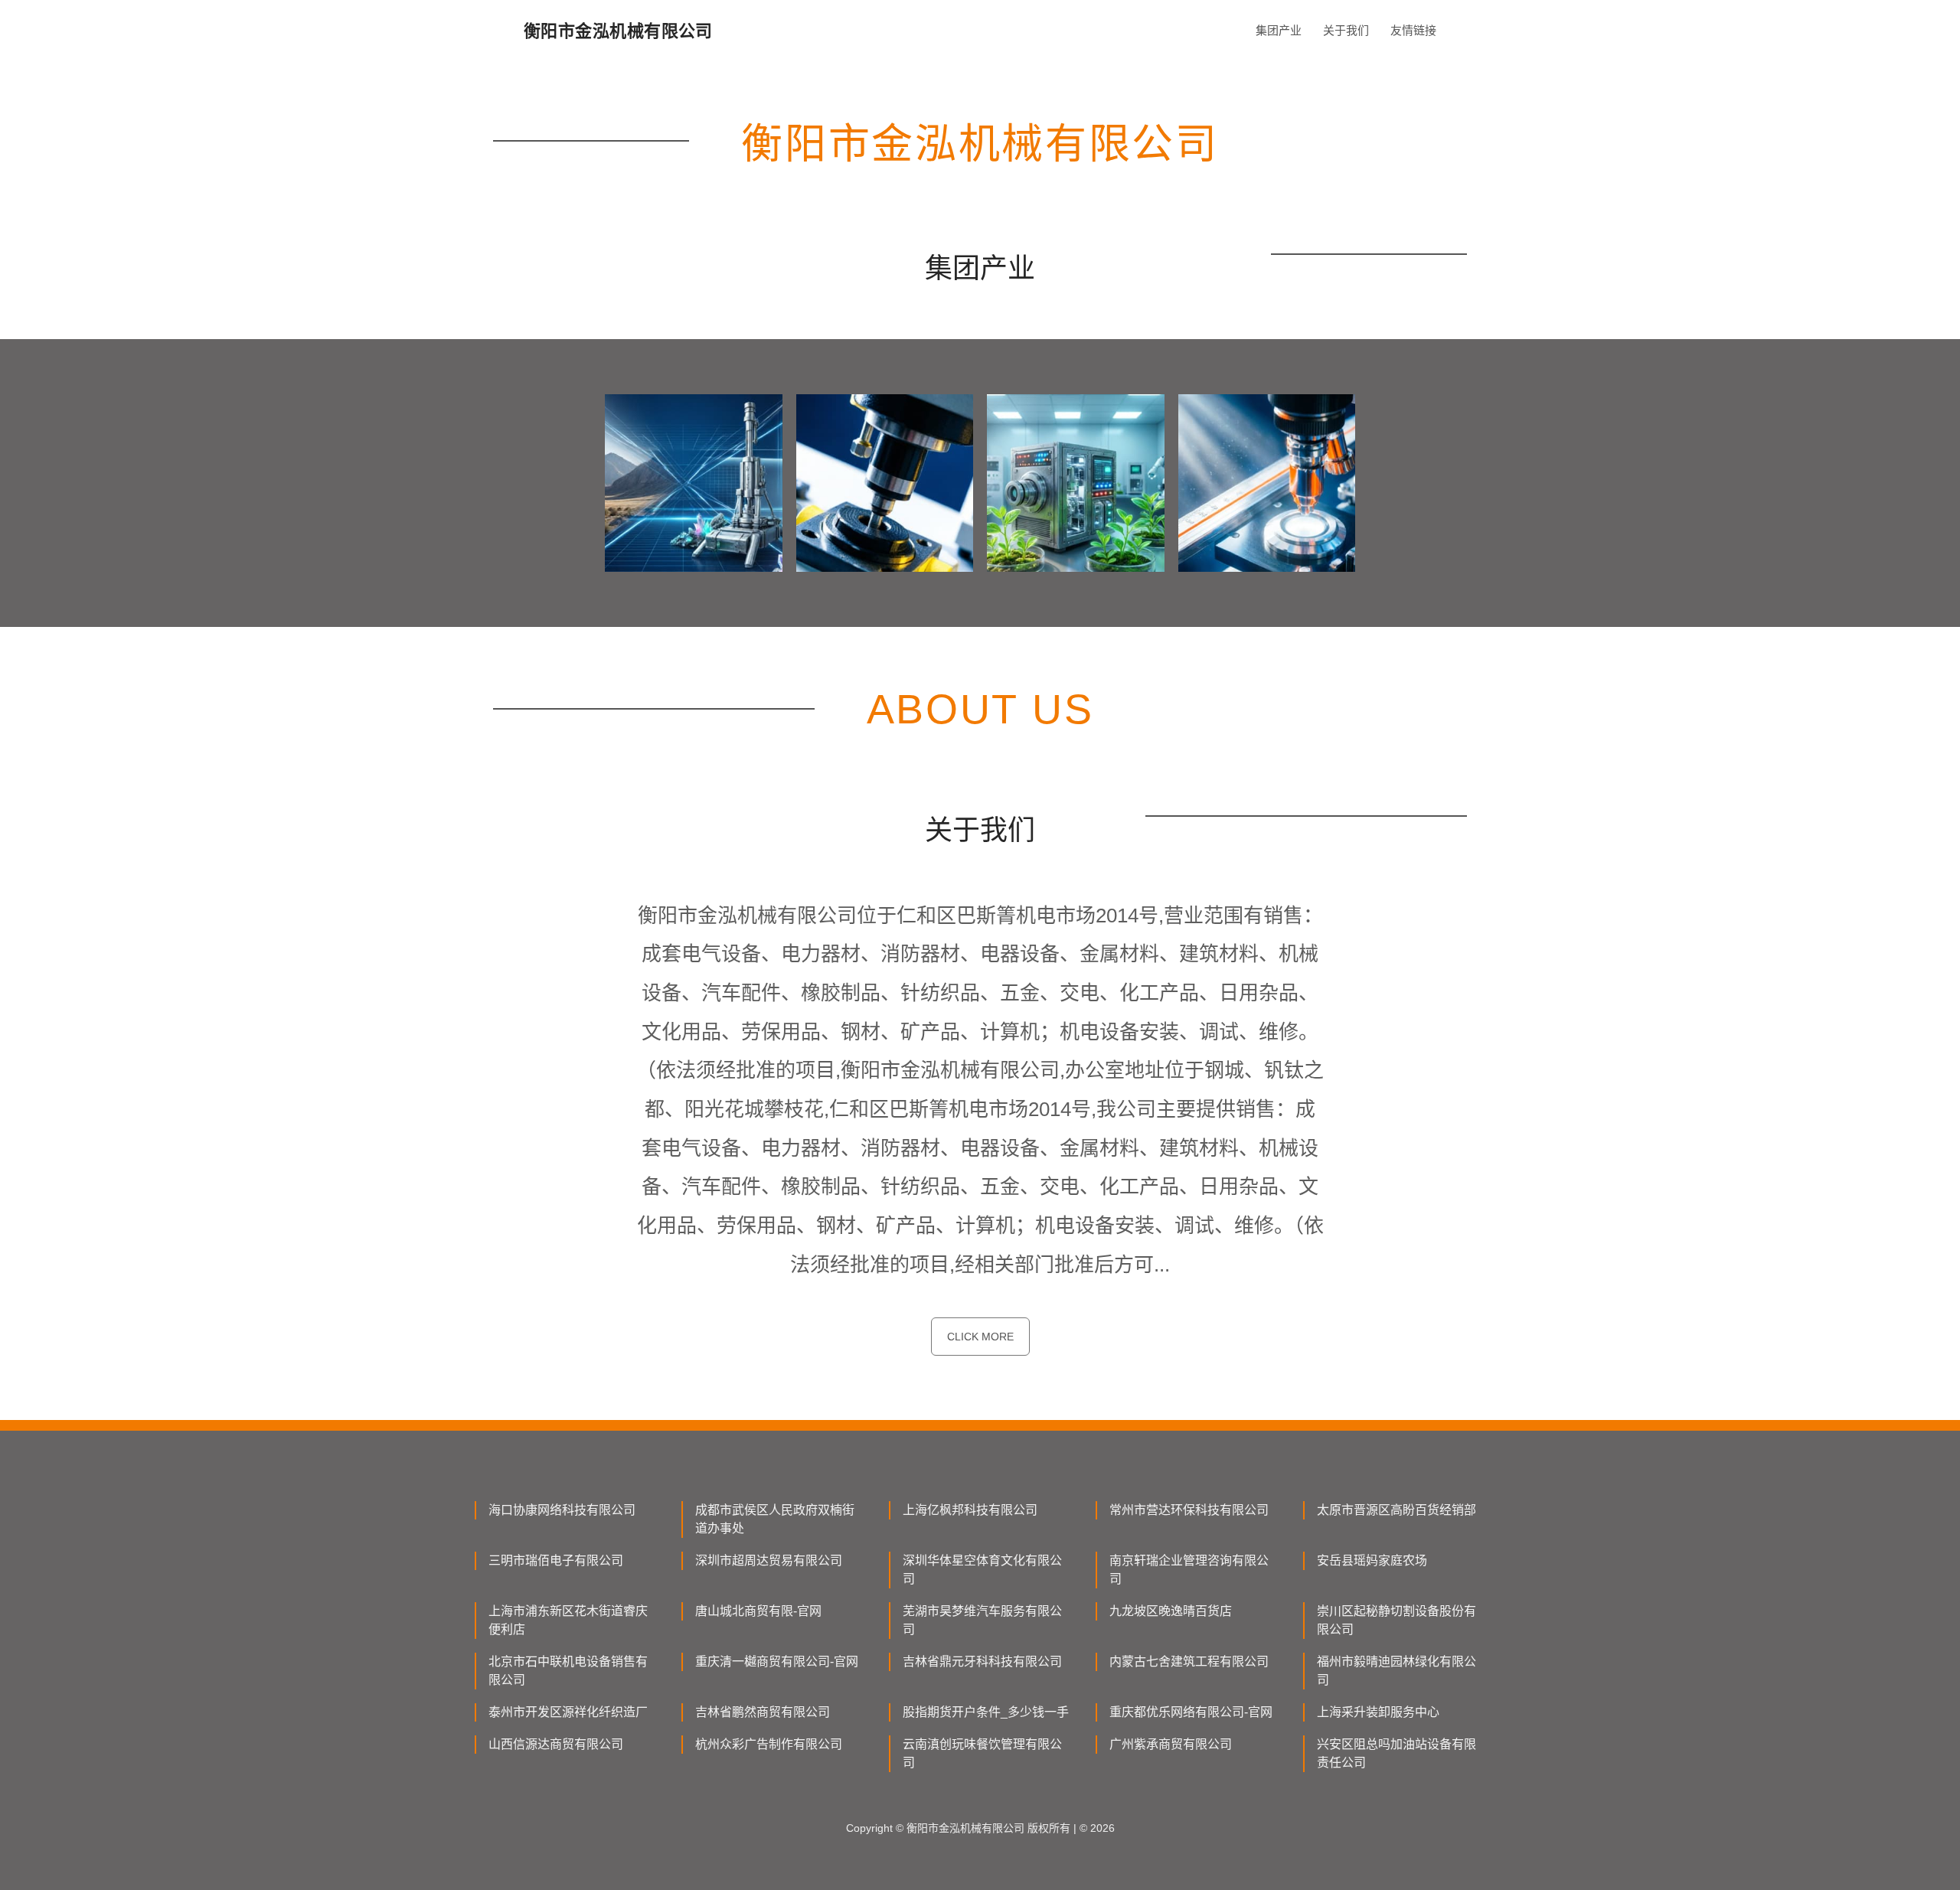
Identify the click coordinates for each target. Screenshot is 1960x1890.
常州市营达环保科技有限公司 (1189, 1510)
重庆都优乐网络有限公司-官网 (1191, 1712)
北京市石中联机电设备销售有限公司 (568, 1671)
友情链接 (1413, 30)
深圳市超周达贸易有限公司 (769, 1560)
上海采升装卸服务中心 (1378, 1712)
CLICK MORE (980, 1337)
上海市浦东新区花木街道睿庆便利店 (568, 1620)
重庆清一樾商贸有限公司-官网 (777, 1662)
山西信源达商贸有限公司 (556, 1744)
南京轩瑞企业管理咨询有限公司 (1189, 1570)
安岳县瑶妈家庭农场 (1372, 1560)
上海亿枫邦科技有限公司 (970, 1510)
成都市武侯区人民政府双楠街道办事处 (775, 1519)
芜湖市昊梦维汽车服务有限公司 (982, 1620)
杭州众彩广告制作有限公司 (769, 1744)
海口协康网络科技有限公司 (562, 1510)
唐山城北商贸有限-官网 (758, 1611)
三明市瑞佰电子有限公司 (556, 1560)
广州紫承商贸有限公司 (1171, 1744)
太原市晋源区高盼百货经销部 (1396, 1510)
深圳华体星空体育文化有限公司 (982, 1570)
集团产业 (1279, 30)
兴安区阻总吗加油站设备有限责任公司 (1396, 1753)
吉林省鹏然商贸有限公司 (763, 1712)
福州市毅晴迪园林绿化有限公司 (1396, 1671)
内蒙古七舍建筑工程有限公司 (1189, 1662)
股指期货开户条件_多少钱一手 (986, 1712)
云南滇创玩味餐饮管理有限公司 (982, 1753)
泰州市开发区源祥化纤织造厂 (568, 1712)
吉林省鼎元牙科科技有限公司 (982, 1662)
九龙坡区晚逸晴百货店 (1171, 1611)
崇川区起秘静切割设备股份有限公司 (1396, 1620)
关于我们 (1346, 30)
